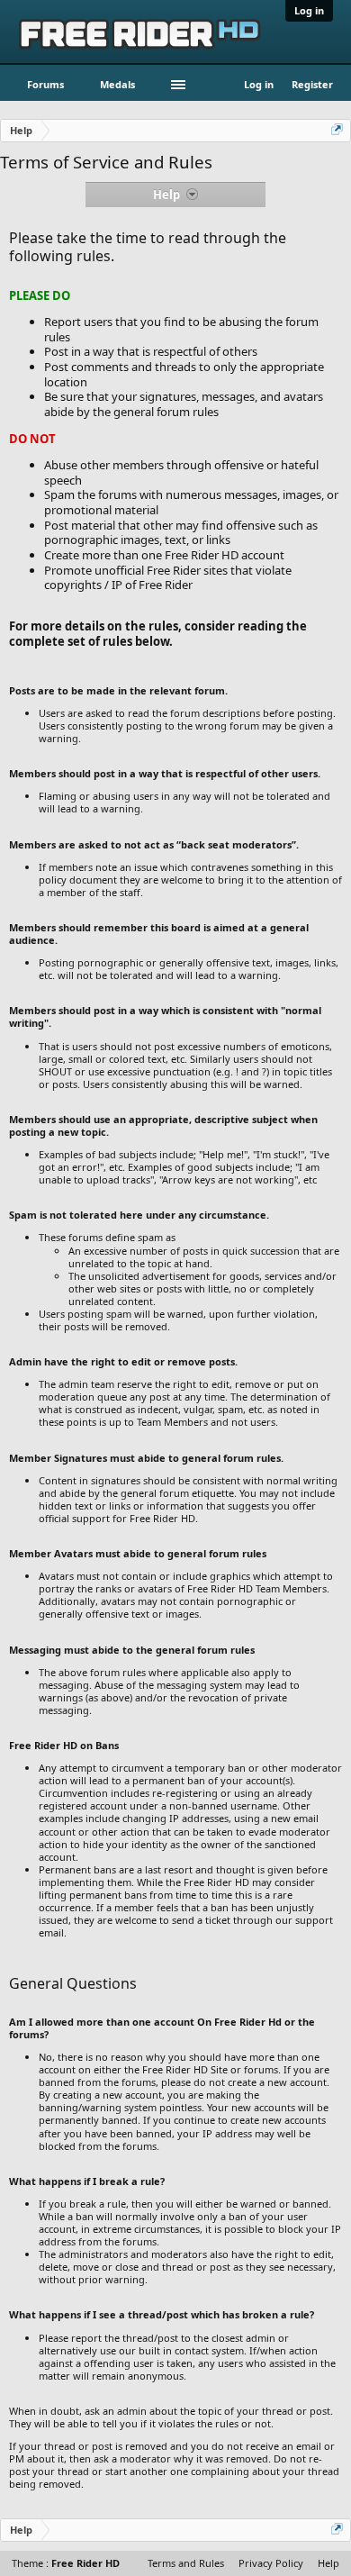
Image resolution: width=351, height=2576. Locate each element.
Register (312, 84)
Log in (309, 10)
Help (328, 2563)
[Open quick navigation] (338, 131)
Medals (117, 84)
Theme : (66, 2563)
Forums (45, 84)
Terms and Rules (186, 2563)
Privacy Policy (271, 2563)
